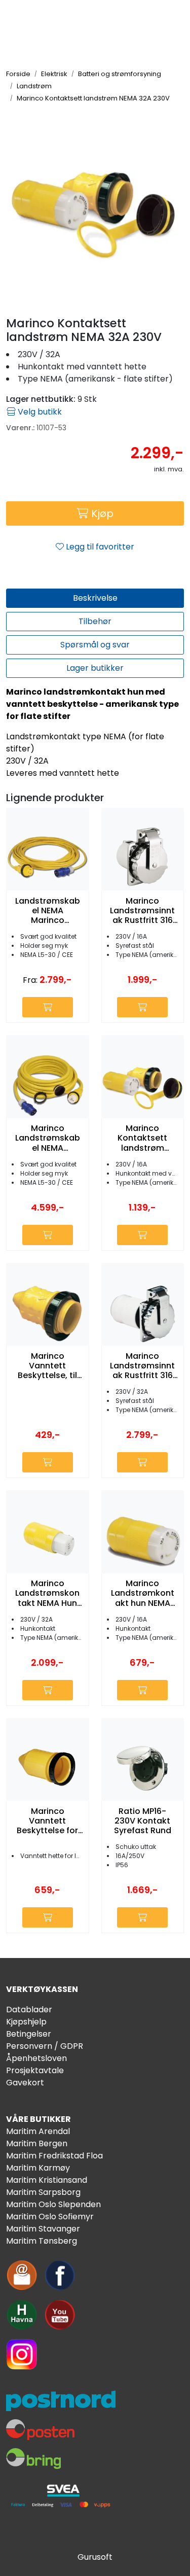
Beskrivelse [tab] (95, 598)
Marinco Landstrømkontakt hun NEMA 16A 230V (143, 1593)
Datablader (29, 2010)
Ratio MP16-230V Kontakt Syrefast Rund (143, 1821)
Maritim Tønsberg (42, 2241)
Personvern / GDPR (45, 2046)
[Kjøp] (48, 1007)
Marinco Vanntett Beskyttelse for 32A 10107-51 (47, 1821)
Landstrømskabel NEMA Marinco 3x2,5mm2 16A (48, 911)
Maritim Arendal (38, 2131)
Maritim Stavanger (43, 2229)
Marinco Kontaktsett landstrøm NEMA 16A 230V (143, 1138)
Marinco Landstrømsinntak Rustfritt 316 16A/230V (142, 911)
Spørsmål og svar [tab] (95, 645)
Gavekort (25, 2083)
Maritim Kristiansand (47, 2180)
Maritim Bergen (37, 2143)
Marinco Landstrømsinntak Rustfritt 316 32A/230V (142, 1366)
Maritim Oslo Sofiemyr (50, 2217)
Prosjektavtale (35, 2070)
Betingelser (29, 2034)
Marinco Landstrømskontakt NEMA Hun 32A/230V (47, 1593)
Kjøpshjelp (26, 2022)
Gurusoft (95, 2557)
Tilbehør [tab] (95, 621)
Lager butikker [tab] (95, 668)
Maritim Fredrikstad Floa (54, 2156)
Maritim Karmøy (38, 2168)
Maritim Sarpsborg (43, 2192)
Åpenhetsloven (36, 2058)
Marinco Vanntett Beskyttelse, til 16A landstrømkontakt (48, 1366)
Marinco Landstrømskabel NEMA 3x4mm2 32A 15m (48, 1138)
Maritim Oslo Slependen (53, 2204)
